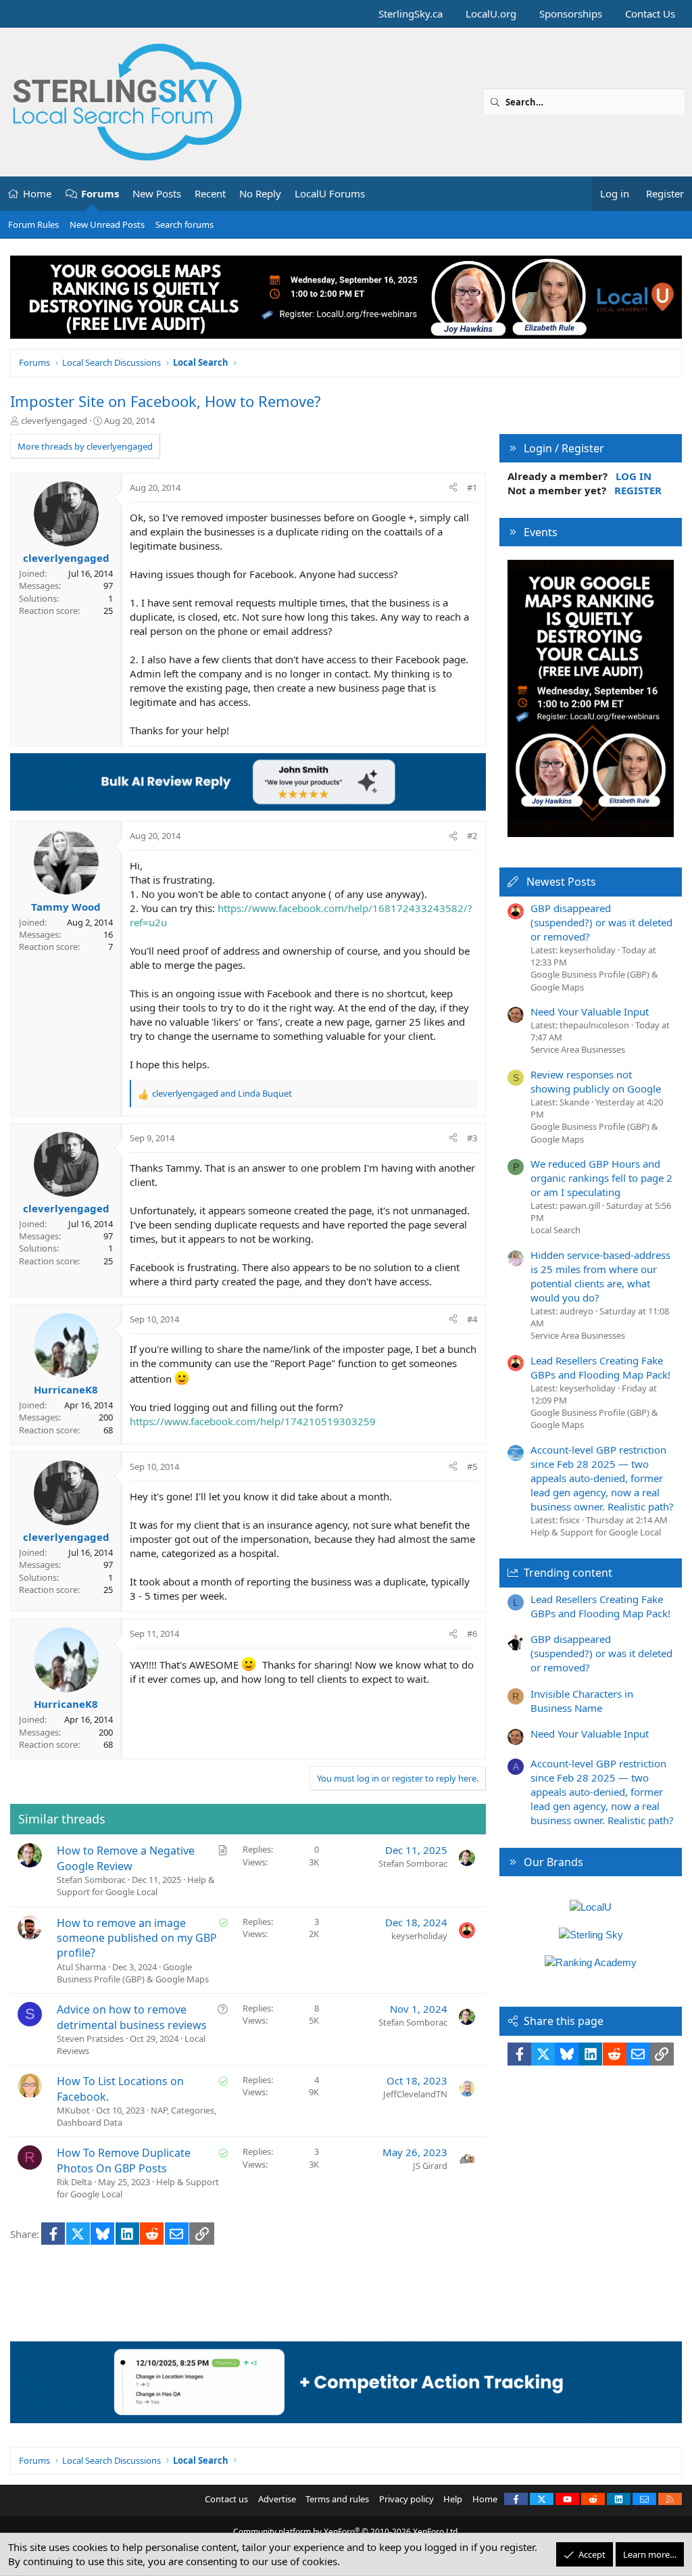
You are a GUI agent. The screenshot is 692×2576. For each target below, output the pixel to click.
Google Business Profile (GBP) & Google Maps (133, 1973)
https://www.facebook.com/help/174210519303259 (253, 1421)
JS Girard (430, 2166)
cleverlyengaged (54, 421)
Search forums (184, 224)
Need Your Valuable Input (590, 1011)
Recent (210, 193)
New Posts (157, 193)
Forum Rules (33, 224)
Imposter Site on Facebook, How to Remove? (166, 401)
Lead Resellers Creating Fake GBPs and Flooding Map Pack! (600, 1367)
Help (453, 2499)
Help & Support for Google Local (136, 1886)
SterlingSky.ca (411, 14)
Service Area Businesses (578, 1049)
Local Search (555, 1230)
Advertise (277, 2499)
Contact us (226, 2499)
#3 (472, 1138)
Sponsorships (571, 14)
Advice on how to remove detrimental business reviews (132, 2017)
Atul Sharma (81, 1967)
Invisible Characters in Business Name (582, 1701)
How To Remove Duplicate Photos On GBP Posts (124, 2160)
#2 (472, 836)
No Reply (260, 193)
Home (37, 193)
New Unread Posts (107, 224)
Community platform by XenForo (346, 2532)
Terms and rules (337, 2499)
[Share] (453, 487)
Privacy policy (406, 2499)
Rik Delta (74, 2182)
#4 (472, 1319)
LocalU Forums (330, 193)
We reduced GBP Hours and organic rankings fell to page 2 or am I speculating (601, 1178)
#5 (472, 1466)
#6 (472, 1633)
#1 (472, 487)
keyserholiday (419, 1936)
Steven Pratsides (90, 2038)
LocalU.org (491, 14)
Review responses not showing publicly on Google (596, 1081)
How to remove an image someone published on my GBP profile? (137, 1938)
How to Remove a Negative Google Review (126, 1858)
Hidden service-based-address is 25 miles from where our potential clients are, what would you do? (600, 1276)
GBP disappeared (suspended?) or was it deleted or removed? (601, 922)
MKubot (73, 2110)
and (222, 1093)
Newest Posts (561, 882)
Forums (100, 193)
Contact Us (650, 14)
